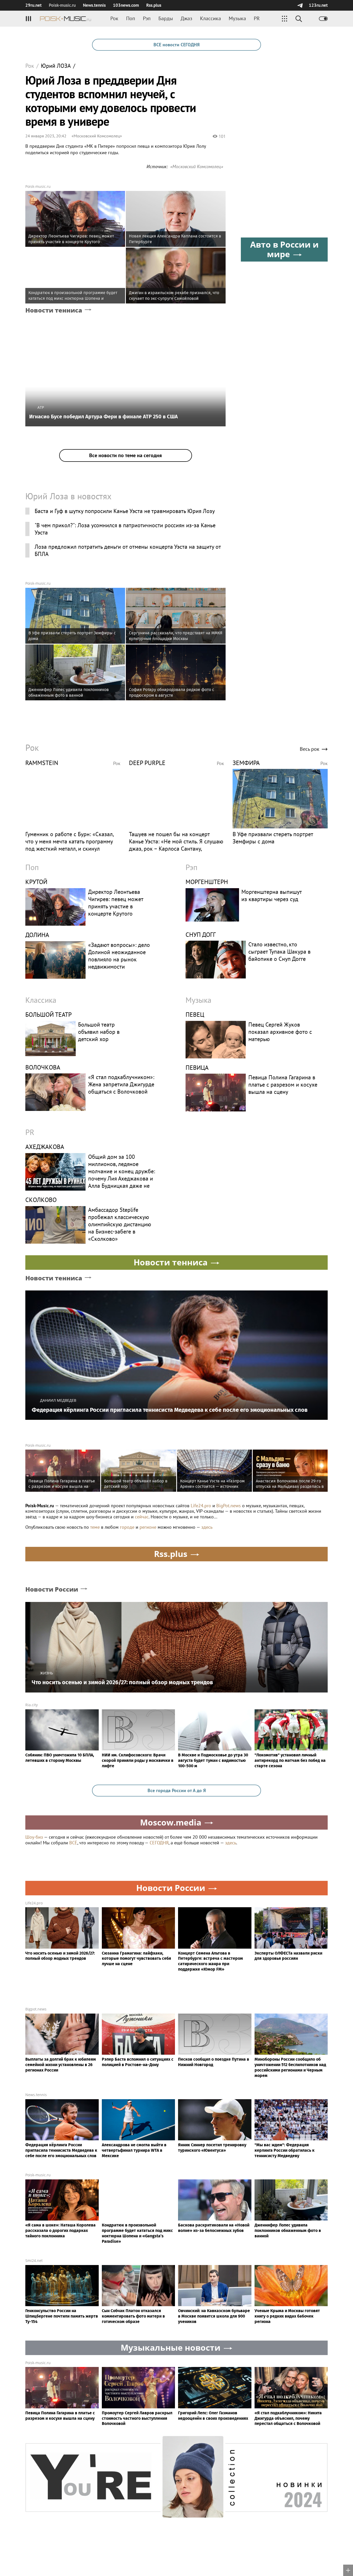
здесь (207, 1527)
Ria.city (32, 1705)
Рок (114, 18)
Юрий (56, 66)
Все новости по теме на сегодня (125, 455)
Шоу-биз (34, 1837)
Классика (210, 18)
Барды (166, 18)
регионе (148, 1527)
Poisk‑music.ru (62, 5)
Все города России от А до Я (177, 1790)
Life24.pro (201, 1506)
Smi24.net (34, 2261)
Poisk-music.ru (38, 186)
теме (95, 1527)
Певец (195, 1015)
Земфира (246, 763)
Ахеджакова (45, 1147)
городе (127, 1527)
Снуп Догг (201, 935)
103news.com (126, 5)
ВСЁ (73, 1843)
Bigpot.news (36, 2009)
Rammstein (42, 763)
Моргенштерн (207, 882)
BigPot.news (229, 1506)
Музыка (237, 18)
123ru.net (318, 5)
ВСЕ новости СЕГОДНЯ (177, 45)
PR (257, 18)
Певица (197, 1068)
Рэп (147, 18)
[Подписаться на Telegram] (300, 5)
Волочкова (43, 1067)
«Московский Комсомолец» (97, 136)
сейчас (142, 1517)
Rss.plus (154, 5)
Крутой (36, 882)
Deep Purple (147, 763)
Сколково (41, 1200)
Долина (37, 935)
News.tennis (94, 5)
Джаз (186, 18)
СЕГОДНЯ (159, 1843)
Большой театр (48, 1015)
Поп (131, 18)
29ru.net (33, 5)
